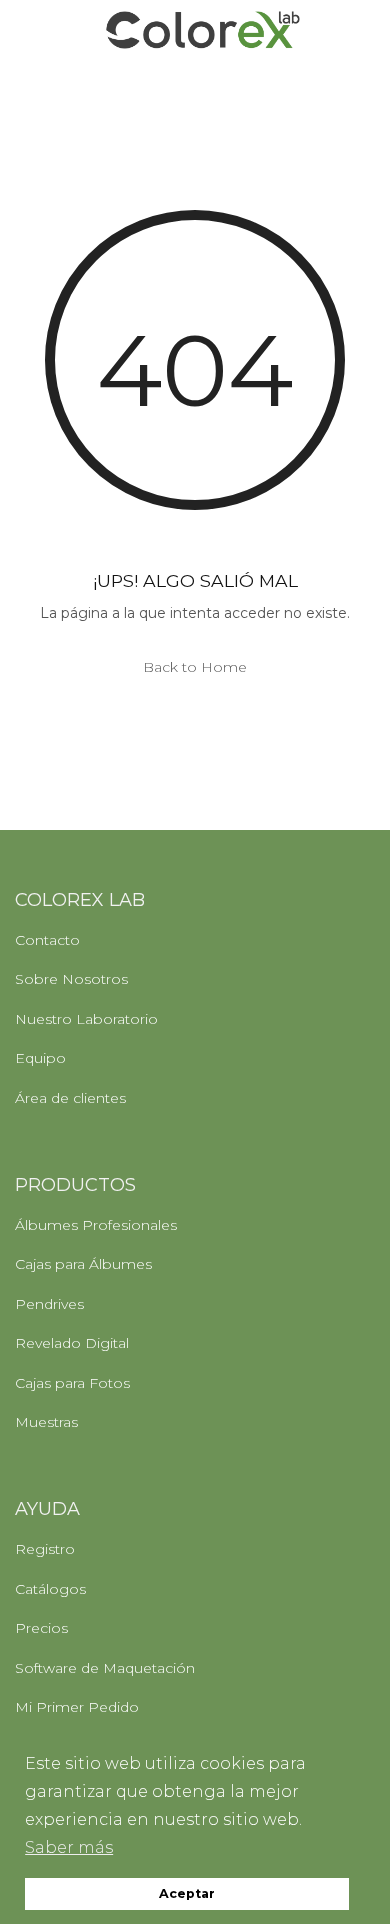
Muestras (46, 1422)
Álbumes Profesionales (96, 1225)
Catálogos (50, 1589)
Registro (45, 1549)
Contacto (47, 940)
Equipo (40, 1058)
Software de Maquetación (105, 1668)
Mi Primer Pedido (77, 1707)
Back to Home (195, 667)
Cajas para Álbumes (83, 1264)
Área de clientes (70, 1098)
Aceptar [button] (187, 1893)
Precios (41, 1628)
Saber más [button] (69, 1847)
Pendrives (49, 1304)
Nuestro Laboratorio (86, 1019)
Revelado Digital (72, 1343)
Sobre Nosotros (71, 979)
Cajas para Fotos (72, 1383)
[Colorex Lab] (202, 30)
